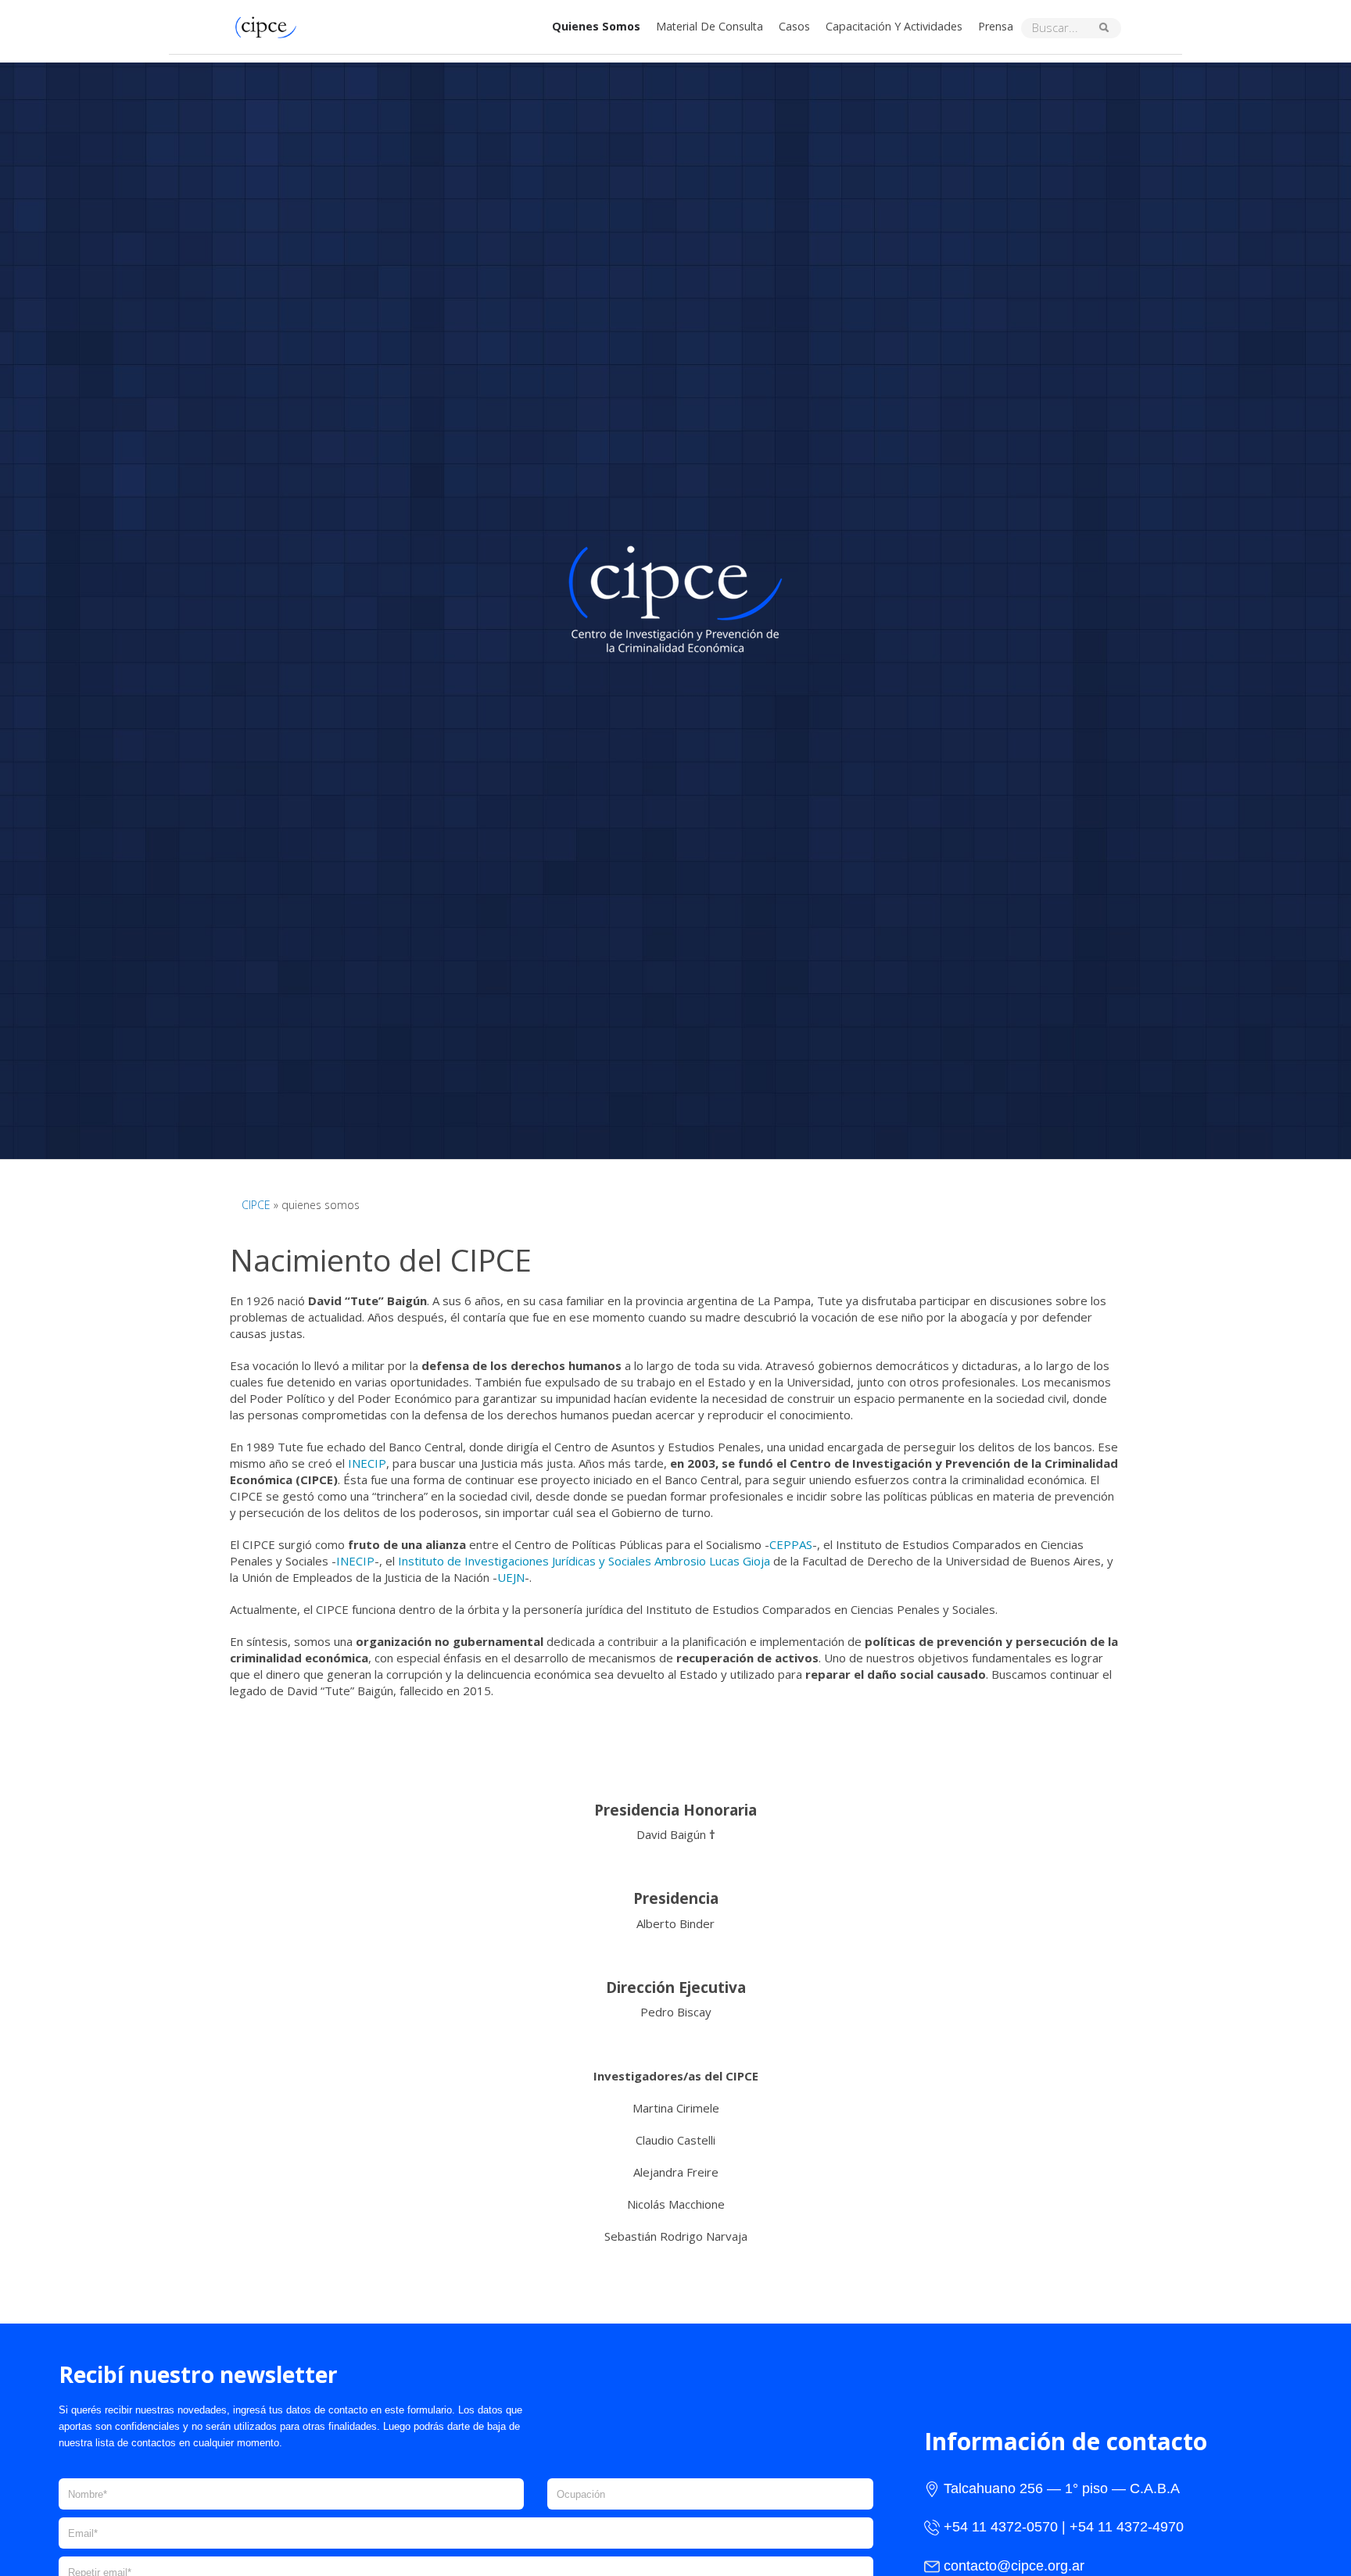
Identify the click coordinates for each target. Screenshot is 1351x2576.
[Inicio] (270, 25)
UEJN (511, 1577)
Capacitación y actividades (894, 26)
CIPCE (256, 1205)
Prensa (996, 26)
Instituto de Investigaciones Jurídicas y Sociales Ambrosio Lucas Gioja (584, 1561)
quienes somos (596, 26)
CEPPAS (791, 1544)
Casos (794, 26)
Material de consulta (710, 26)
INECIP (367, 1463)
